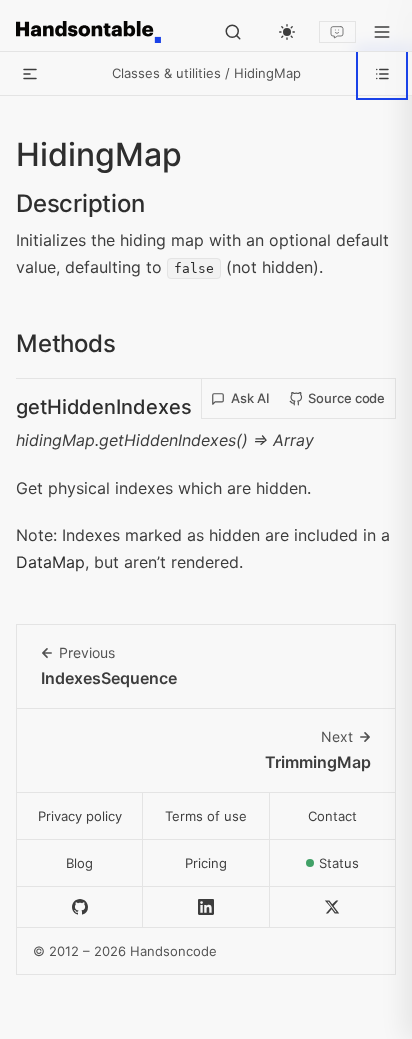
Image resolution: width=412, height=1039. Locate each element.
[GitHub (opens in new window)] (80, 907)
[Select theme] (287, 32)
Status (357, 868)
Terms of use (206, 816)
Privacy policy (80, 816)
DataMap (50, 562)
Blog (79, 863)
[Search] (233, 32)
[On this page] (382, 74)
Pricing (206, 863)
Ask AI (250, 398)
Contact (332, 816)
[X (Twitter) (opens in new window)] (333, 907)
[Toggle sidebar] (30, 74)
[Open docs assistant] (337, 32)
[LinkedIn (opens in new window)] (206, 907)
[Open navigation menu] (382, 32)
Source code (346, 398)
